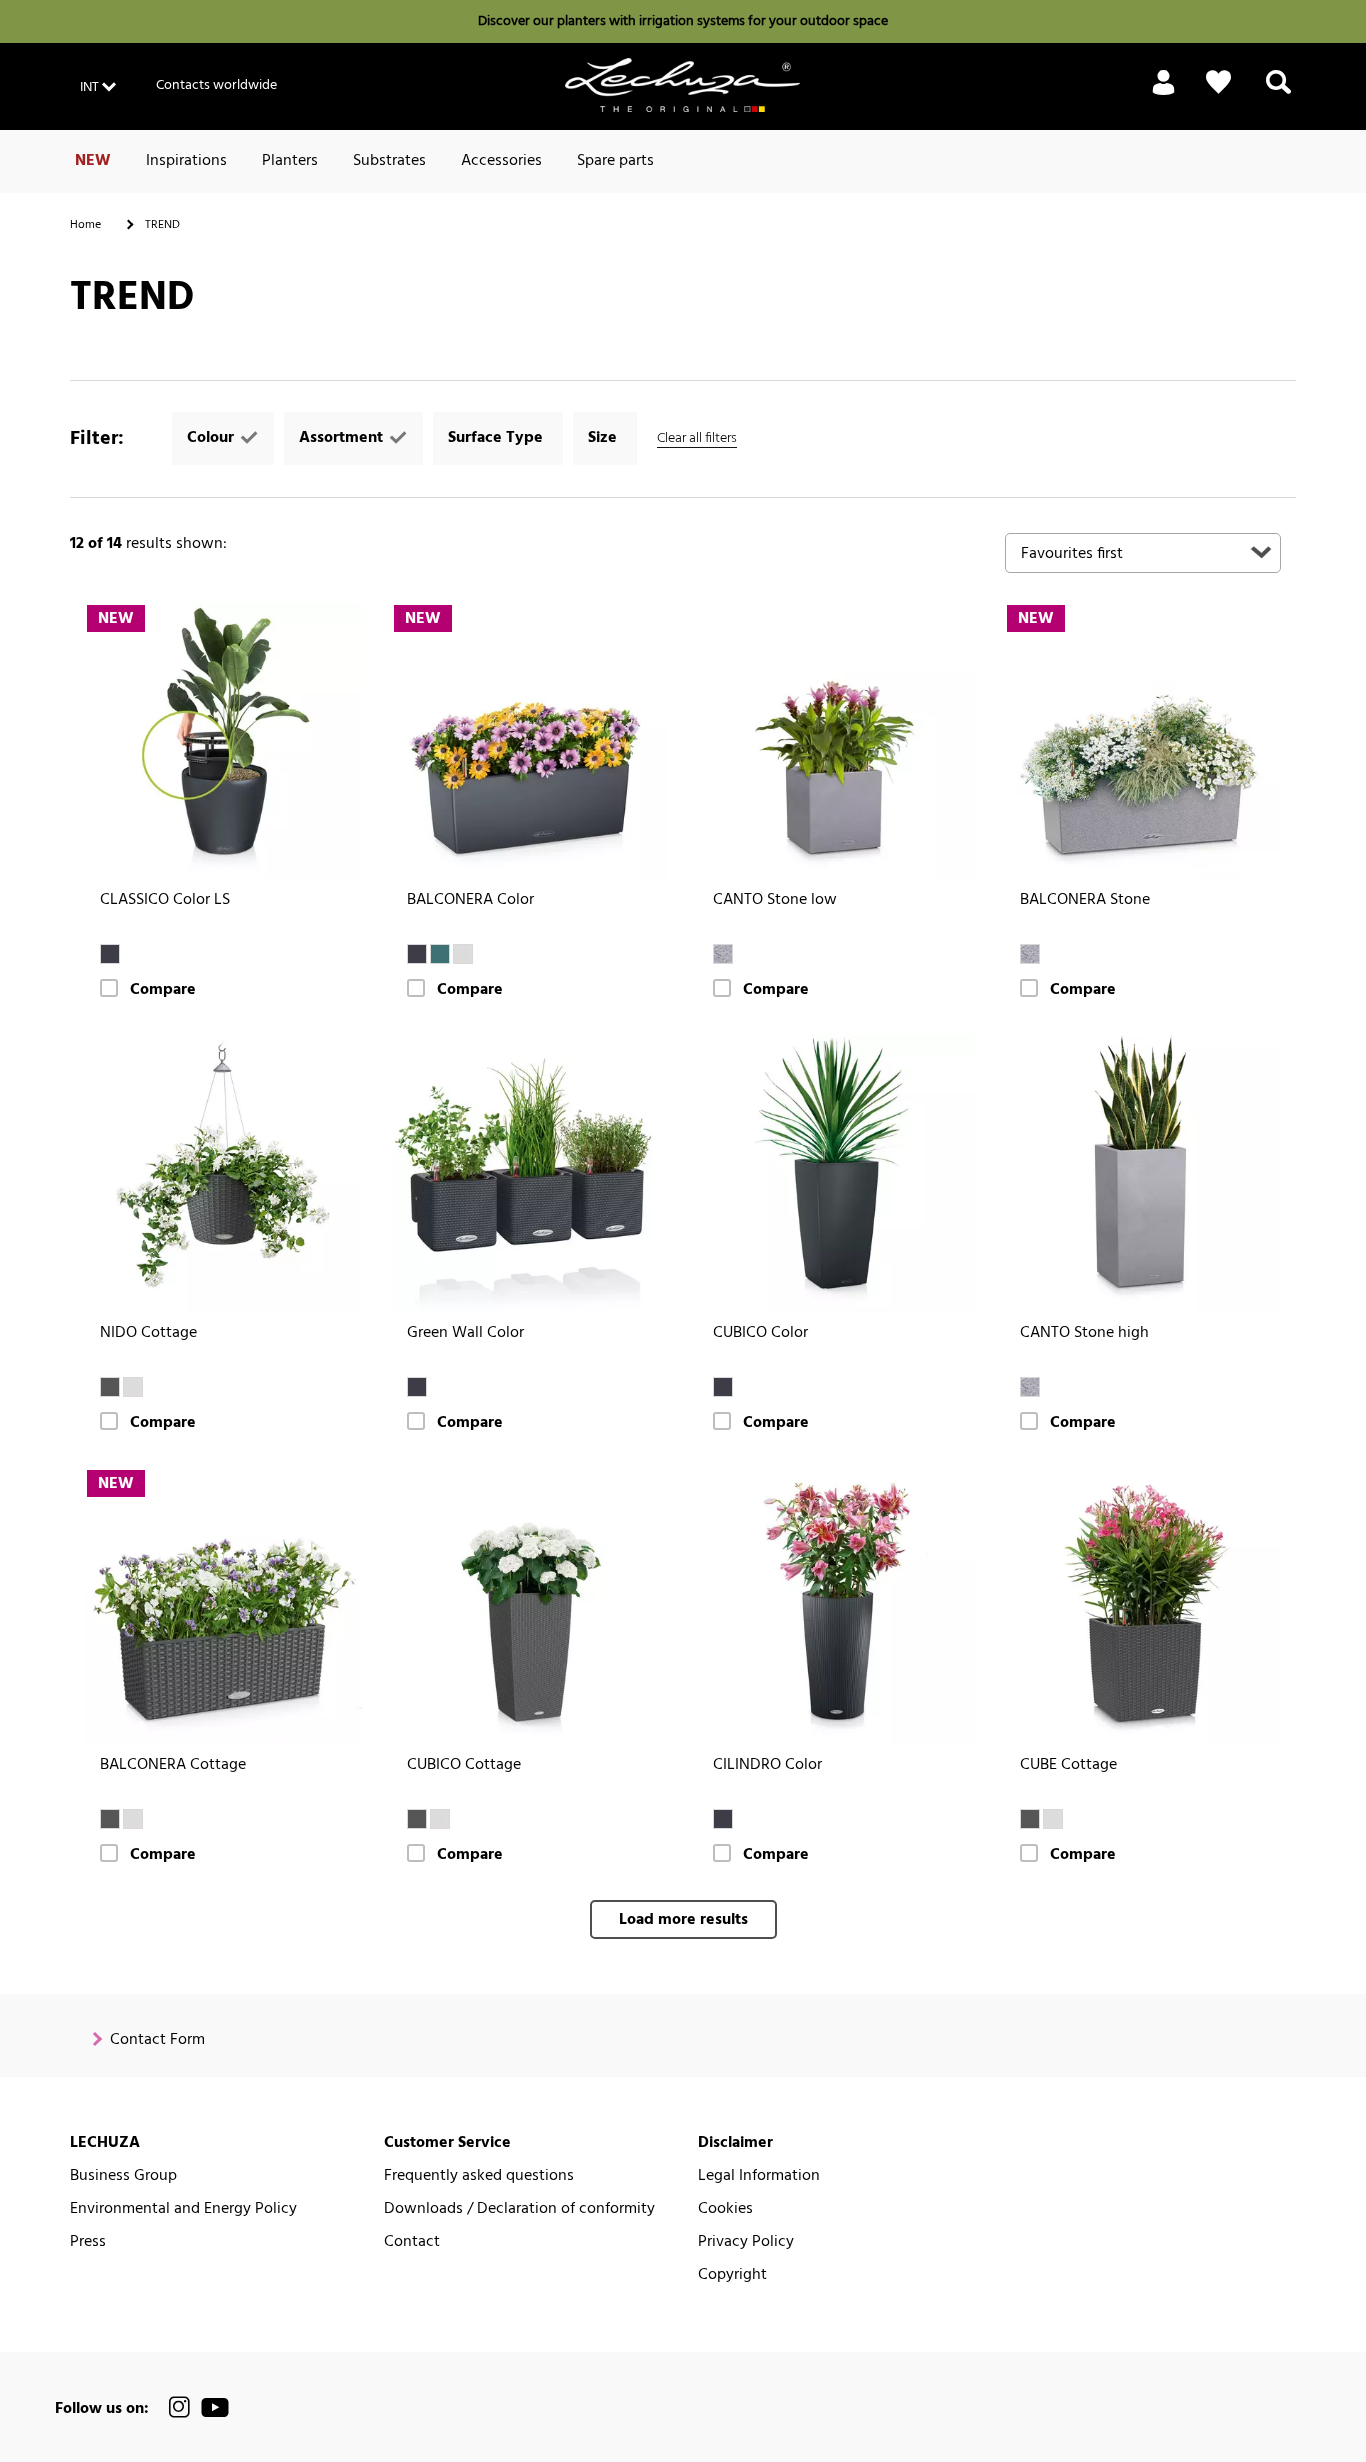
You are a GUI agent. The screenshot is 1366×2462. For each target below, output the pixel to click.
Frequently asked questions (479, 2176)
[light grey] (463, 954)
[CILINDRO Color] (836, 1606)
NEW (93, 161)
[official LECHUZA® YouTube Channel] (215, 2407)
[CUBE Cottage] (1143, 1606)
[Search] (1278, 94)
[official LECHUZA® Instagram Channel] (180, 2407)
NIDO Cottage (148, 1333)
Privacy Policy (746, 2242)
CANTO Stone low (775, 900)
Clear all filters (697, 438)
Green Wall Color (465, 1333)
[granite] (110, 1387)
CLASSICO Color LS (165, 900)
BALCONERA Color (470, 900)
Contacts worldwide (216, 85)
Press (88, 2242)
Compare (163, 990)
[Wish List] (1218, 82)
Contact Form (157, 2040)
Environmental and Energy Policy (183, 2209)
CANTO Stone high (1084, 1333)
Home (85, 225)
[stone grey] (723, 954)
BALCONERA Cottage (173, 1765)
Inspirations (186, 161)
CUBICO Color (760, 1333)
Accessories (501, 161)
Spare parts (615, 161)
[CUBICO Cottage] (530, 1606)
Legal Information (759, 2176)
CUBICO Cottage (464, 1765)
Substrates (389, 161)
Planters (290, 161)
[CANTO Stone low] (836, 741)
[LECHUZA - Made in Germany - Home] (682, 85)
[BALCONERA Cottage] (223, 1606)
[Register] (1163, 94)
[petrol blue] (440, 954)
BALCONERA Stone (1085, 900)
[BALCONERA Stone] (1143, 741)
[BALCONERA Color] (530, 741)
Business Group (123, 2176)
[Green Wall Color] (530, 1173)
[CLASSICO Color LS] (223, 741)
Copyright (732, 2275)
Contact (412, 2242)
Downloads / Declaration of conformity (519, 2209)
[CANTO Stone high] (1143, 1173)
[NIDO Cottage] (223, 1173)
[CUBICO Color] (836, 1173)
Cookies (725, 2209)
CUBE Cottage (1068, 1765)
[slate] (110, 954)
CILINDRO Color (767, 1765)
